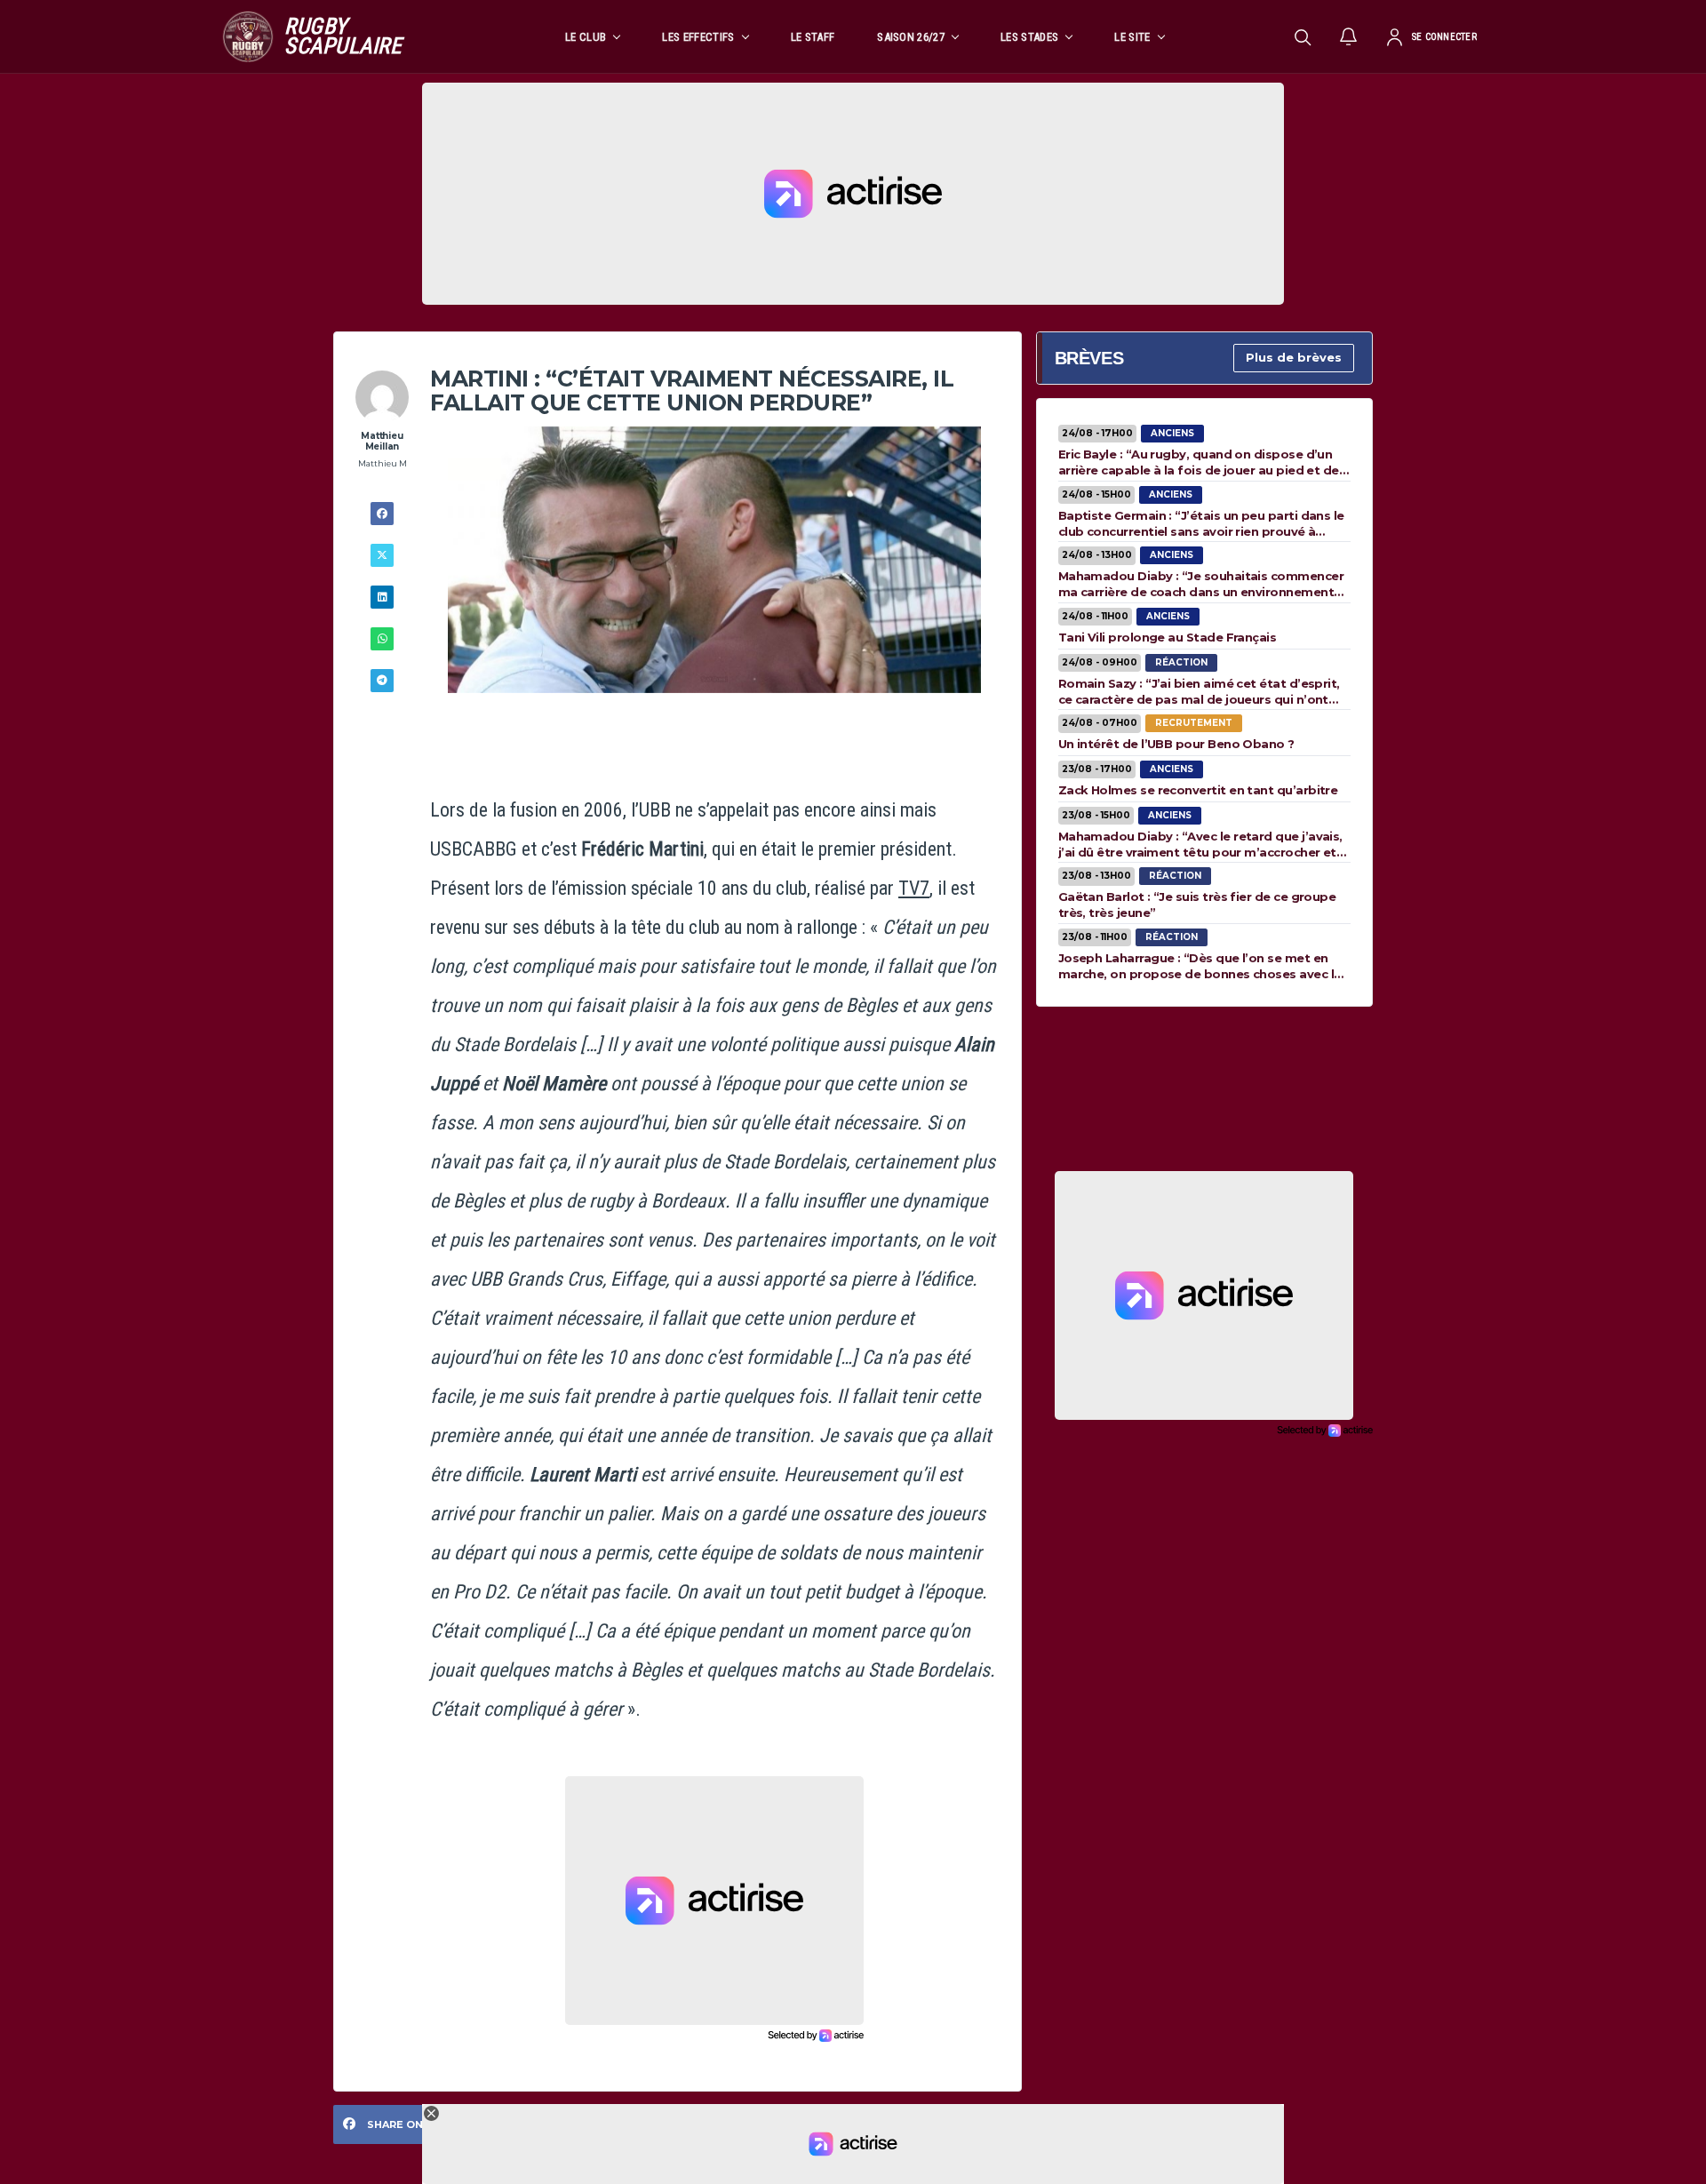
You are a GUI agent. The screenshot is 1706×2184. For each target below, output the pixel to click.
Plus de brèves (1294, 357)
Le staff (813, 37)
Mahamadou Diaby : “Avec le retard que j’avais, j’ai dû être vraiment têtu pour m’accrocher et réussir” (1200, 844)
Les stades (1029, 37)
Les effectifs (698, 37)
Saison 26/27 (911, 37)
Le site (1132, 37)
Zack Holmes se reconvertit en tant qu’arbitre (1198, 790)
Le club (586, 37)
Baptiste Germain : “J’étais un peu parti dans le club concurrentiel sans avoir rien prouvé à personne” (1201, 523)
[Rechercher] (1303, 36)
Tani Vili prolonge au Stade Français (1168, 637)
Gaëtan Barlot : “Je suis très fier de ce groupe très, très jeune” (1197, 905)
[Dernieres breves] (1349, 36)
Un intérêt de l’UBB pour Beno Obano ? (1176, 744)
